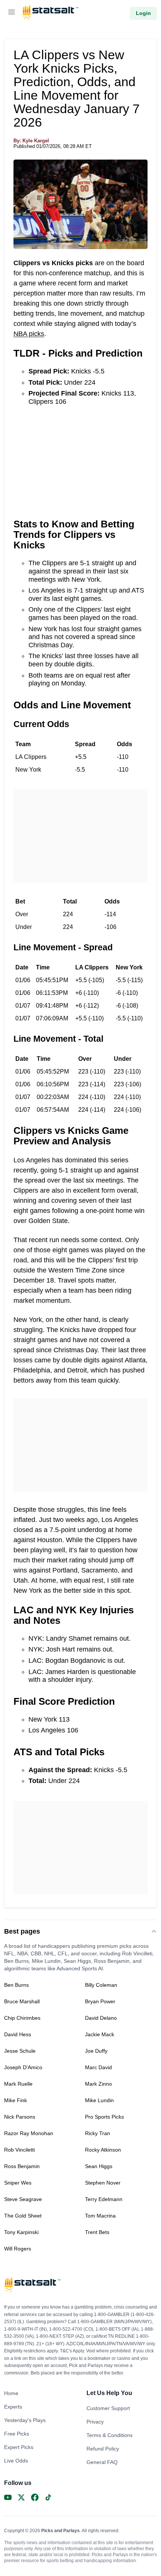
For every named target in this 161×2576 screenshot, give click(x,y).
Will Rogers (18, 2249)
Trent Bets (97, 2232)
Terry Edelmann (104, 2199)
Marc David (98, 2067)
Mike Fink (16, 2100)
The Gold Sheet (23, 2216)
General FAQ (102, 2462)
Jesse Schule (20, 2051)
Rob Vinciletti (19, 2150)
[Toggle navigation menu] (12, 13)
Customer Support (108, 2408)
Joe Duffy (96, 2051)
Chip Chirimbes (22, 2018)
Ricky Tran (98, 2133)
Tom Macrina (100, 2216)
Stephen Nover (103, 2183)
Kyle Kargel (36, 141)
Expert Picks (19, 2447)
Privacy (95, 2422)
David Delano (101, 2018)
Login (143, 13)
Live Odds (16, 2461)
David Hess (18, 2034)
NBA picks (29, 334)
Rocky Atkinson (103, 2150)
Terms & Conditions (110, 2435)
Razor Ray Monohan (29, 2133)
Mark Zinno (98, 2084)
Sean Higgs (99, 2166)
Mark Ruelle (18, 2084)
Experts (13, 2407)
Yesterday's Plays (25, 2420)
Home (11, 2393)
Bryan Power (100, 2001)
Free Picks (17, 2434)
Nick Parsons (20, 2117)
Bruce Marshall (22, 2001)
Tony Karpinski (21, 2232)
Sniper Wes (18, 2183)
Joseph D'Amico (23, 2067)
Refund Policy (103, 2449)
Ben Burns (16, 1985)
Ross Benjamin (22, 2166)
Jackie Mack (100, 2034)
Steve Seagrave (23, 2199)
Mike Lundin (99, 2100)
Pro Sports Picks (104, 2117)
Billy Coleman (101, 1985)
